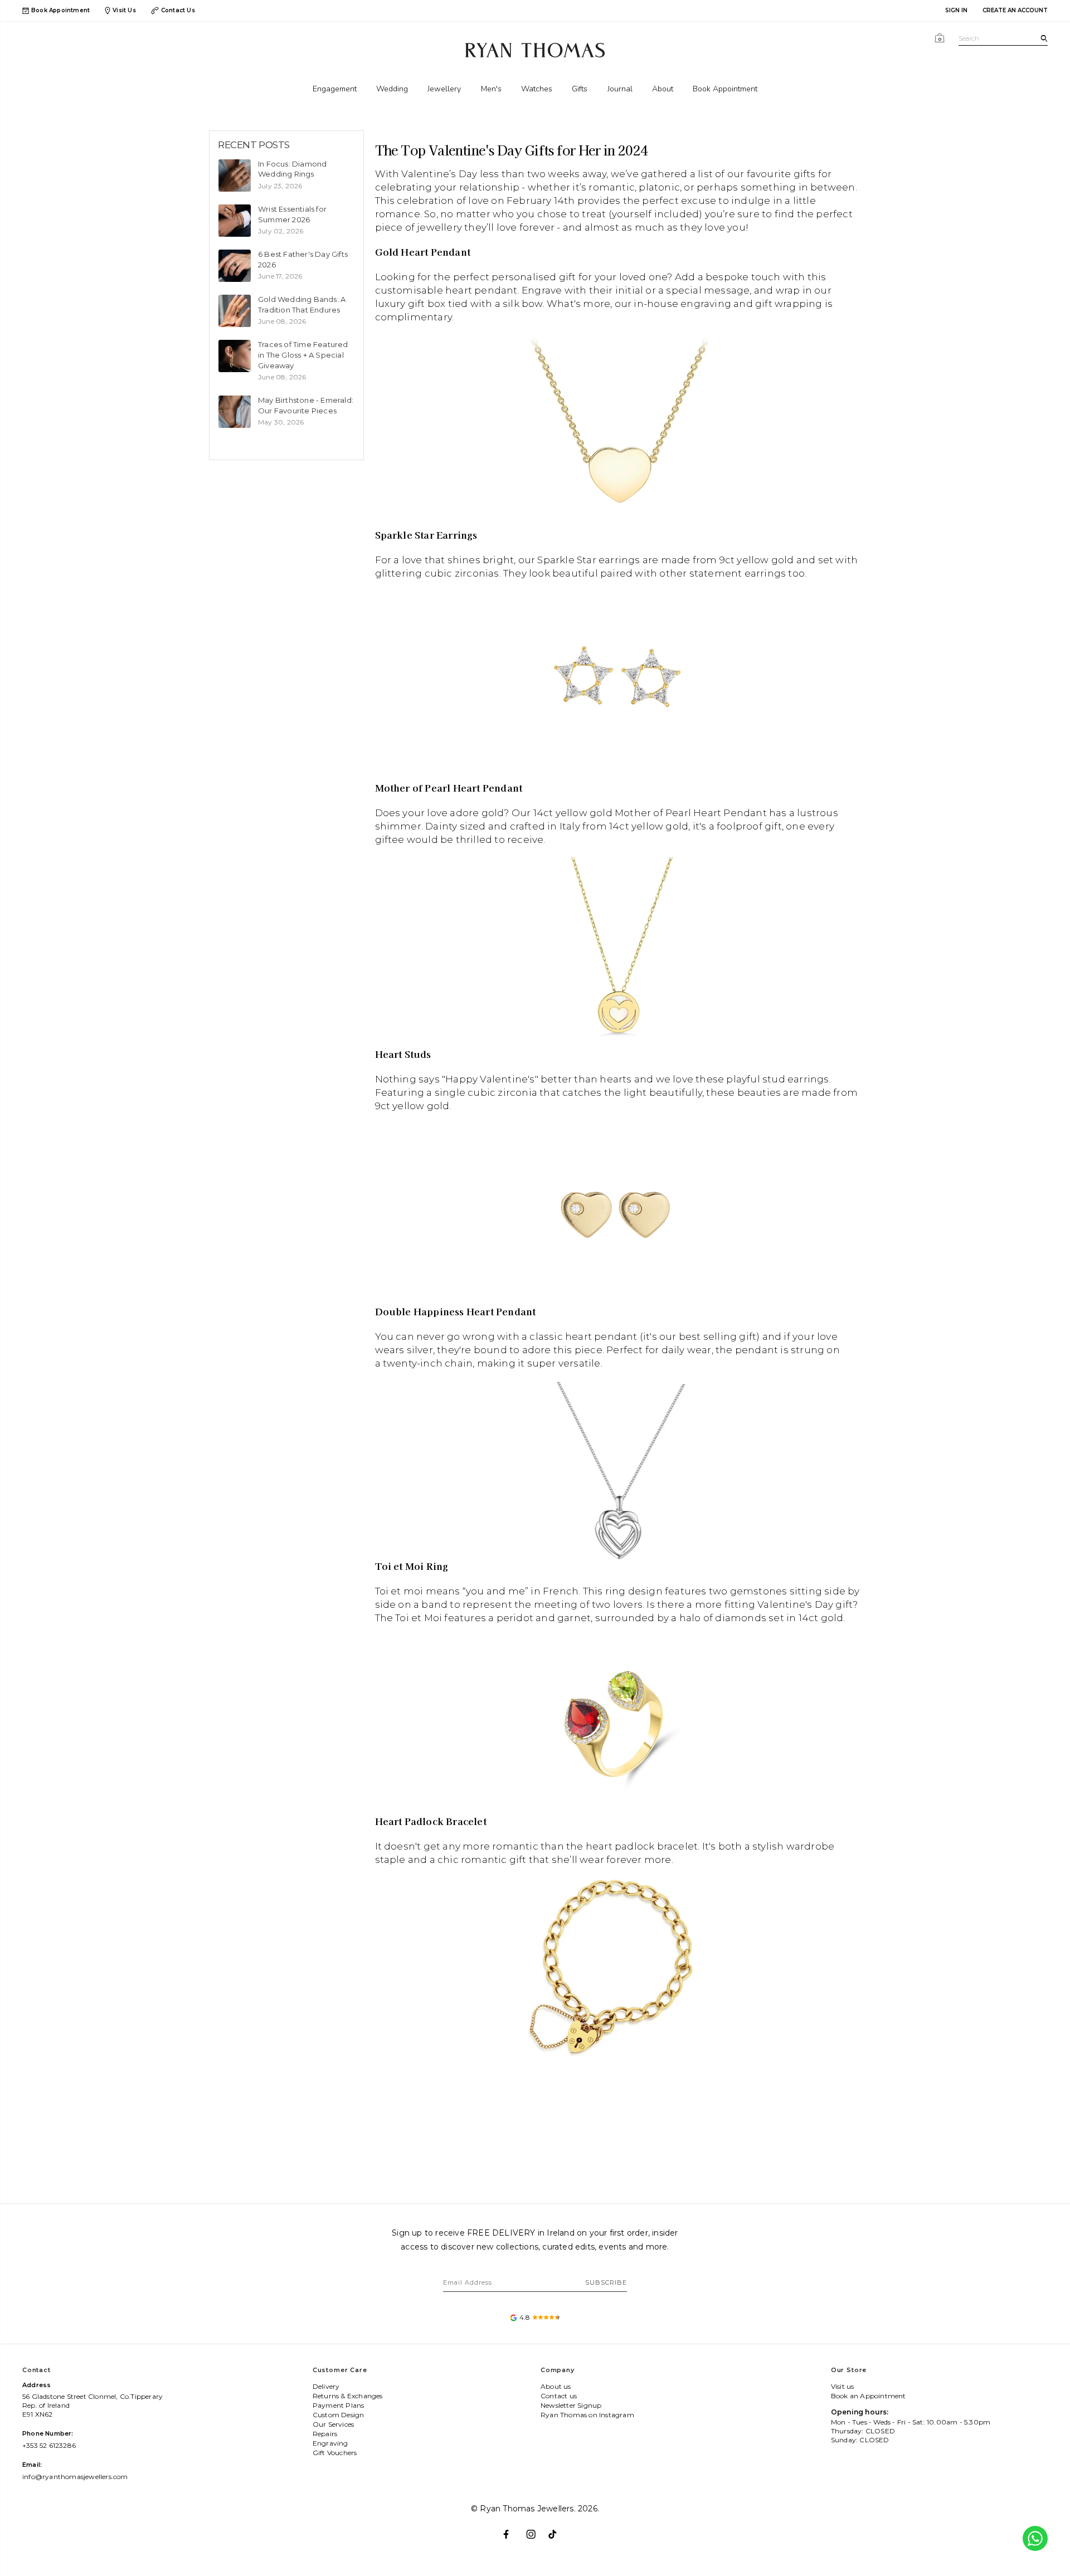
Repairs (325, 2434)
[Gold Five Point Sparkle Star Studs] (618, 680)
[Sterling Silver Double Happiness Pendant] (618, 1469)
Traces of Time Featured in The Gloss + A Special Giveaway (303, 355)
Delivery (326, 2386)
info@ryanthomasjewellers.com (75, 2477)
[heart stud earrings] (618, 1212)
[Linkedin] (558, 2530)
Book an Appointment (869, 2396)
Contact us (559, 2396)
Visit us (843, 2386)
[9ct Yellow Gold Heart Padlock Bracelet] (618, 1966)
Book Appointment (60, 11)
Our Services (333, 2424)
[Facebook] (512, 2530)
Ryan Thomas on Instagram (587, 2415)
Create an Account (1015, 10)
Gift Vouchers (335, 2453)
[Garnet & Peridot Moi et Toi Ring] (618, 1725)
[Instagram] (535, 2530)
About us (556, 2386)
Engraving (330, 2443)
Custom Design (339, 2415)
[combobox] (1003, 39)
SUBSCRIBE (606, 2282)
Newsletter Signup (571, 2405)
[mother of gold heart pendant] (618, 947)
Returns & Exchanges (348, 2396)
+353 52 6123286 (49, 2445)
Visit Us (124, 10)
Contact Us (178, 10)
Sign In (956, 10)
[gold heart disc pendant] (619, 423)
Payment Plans (339, 2405)
